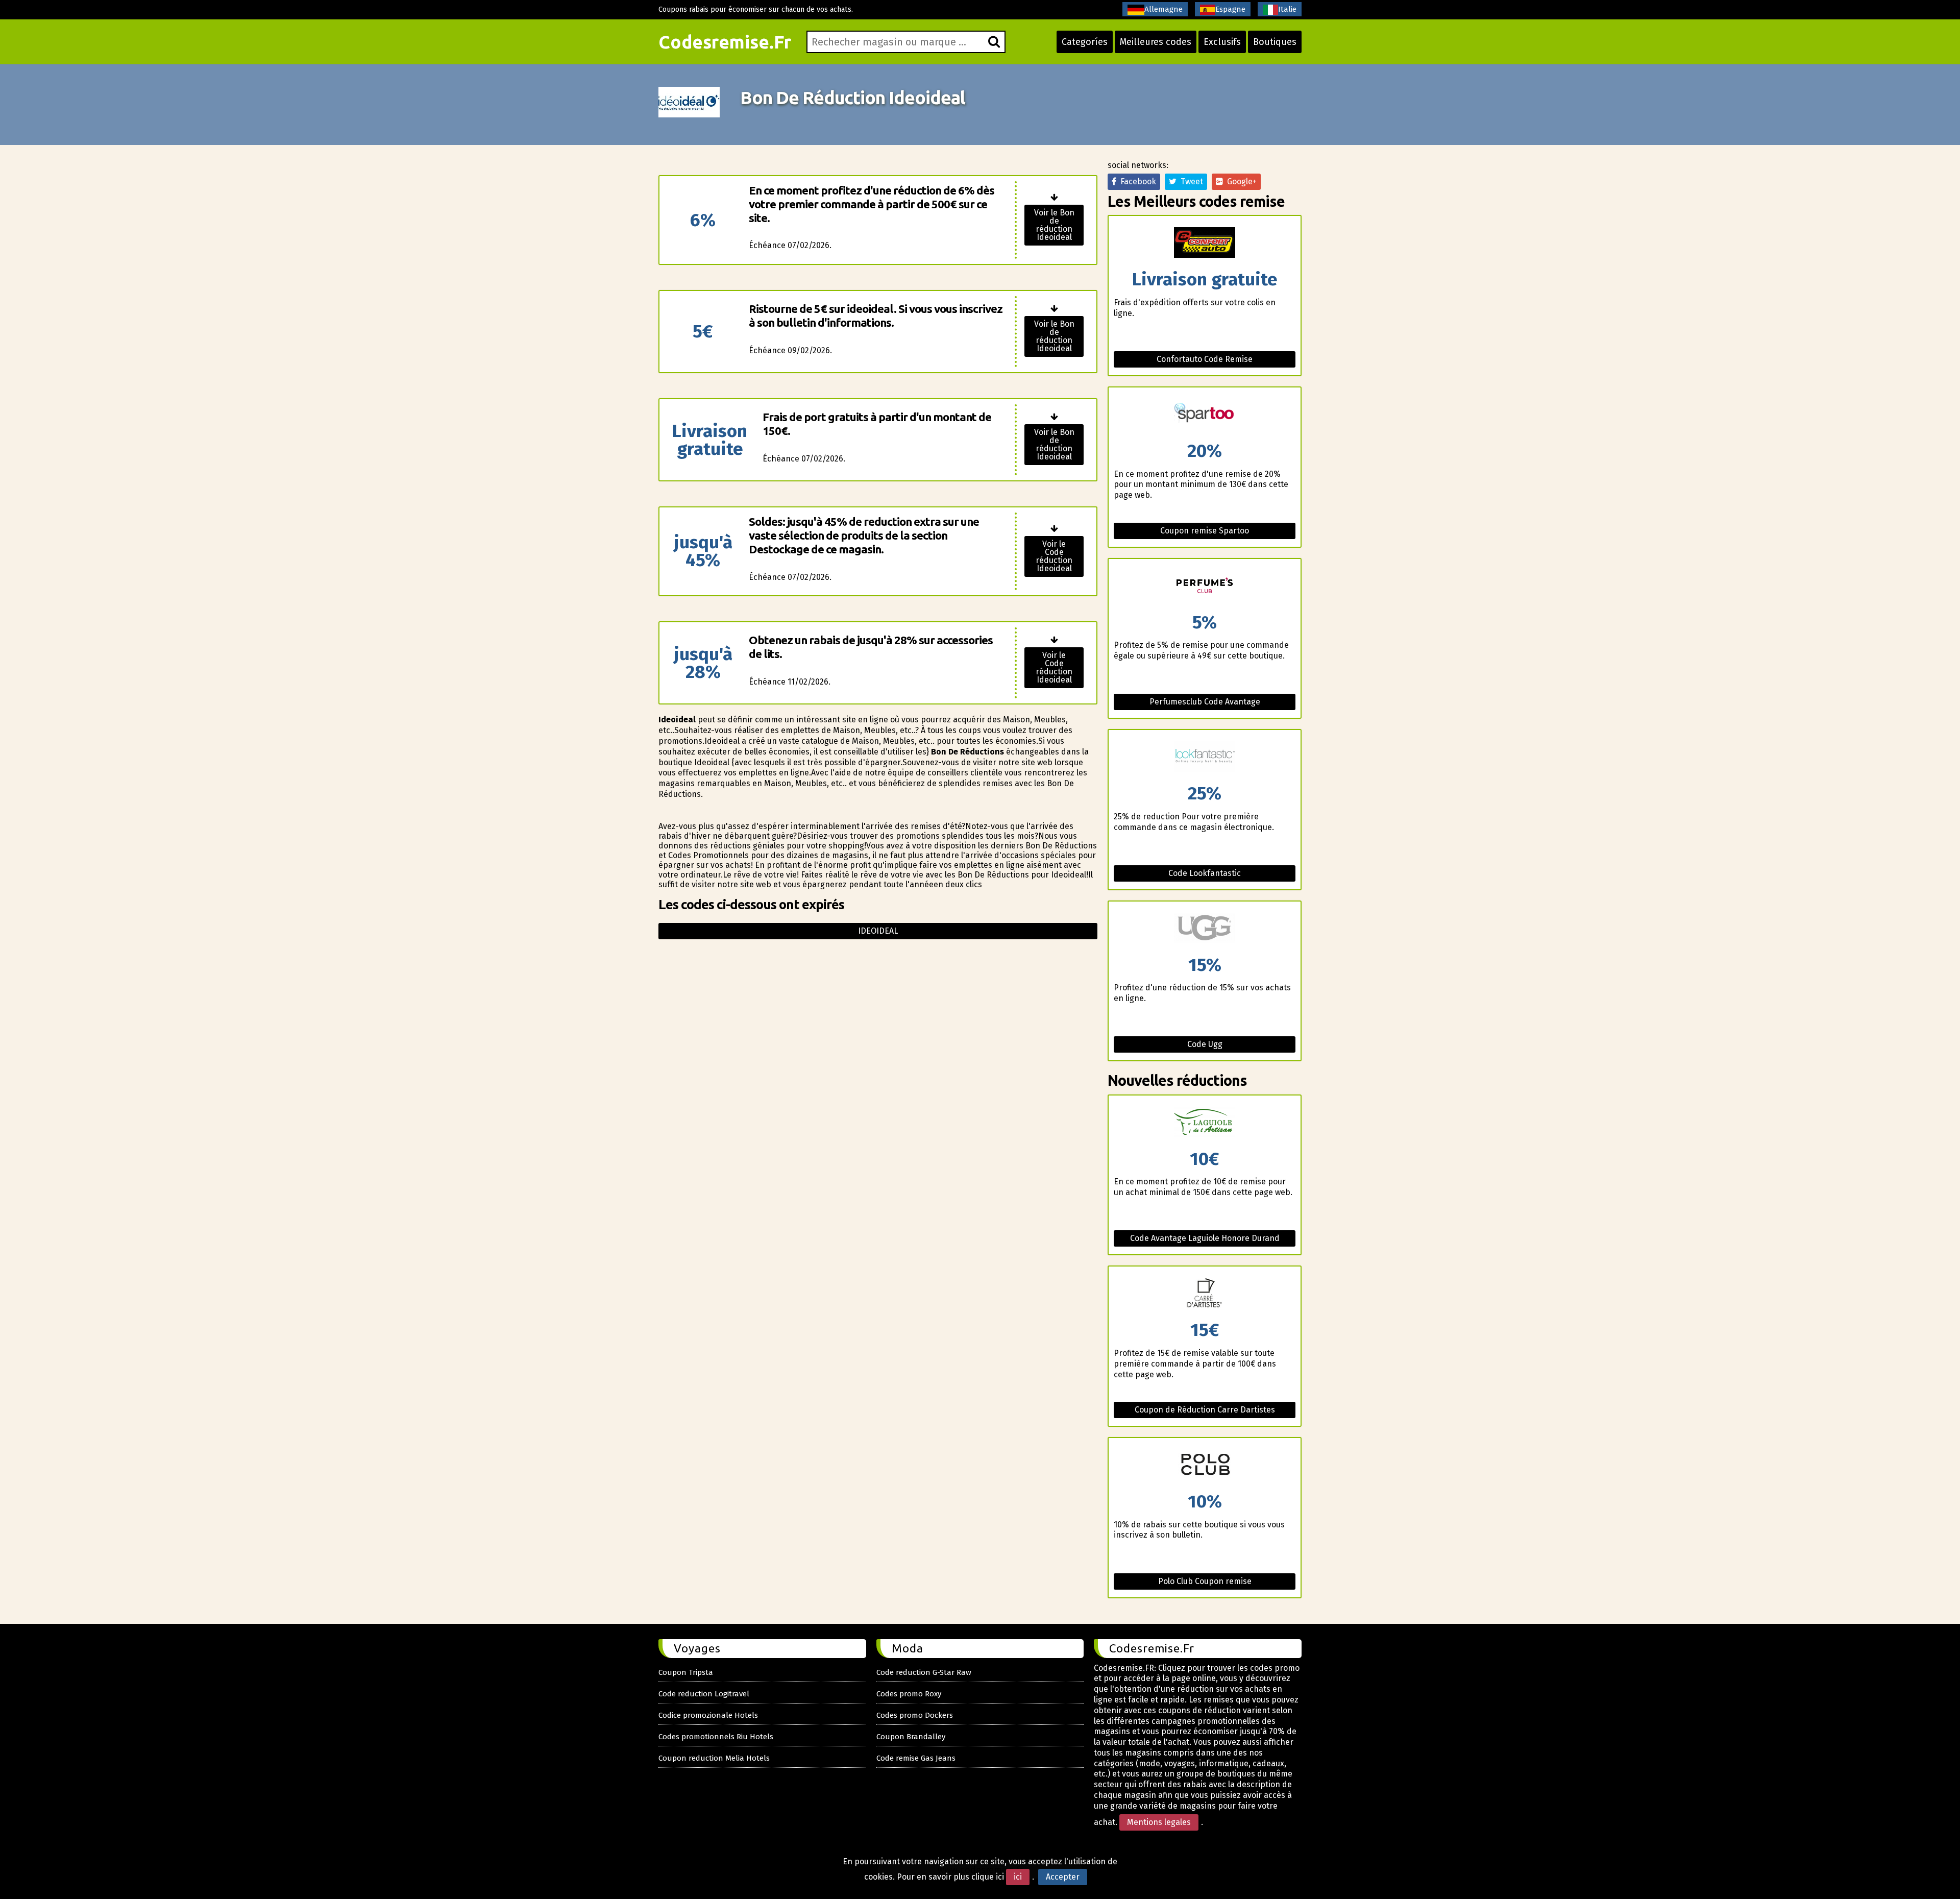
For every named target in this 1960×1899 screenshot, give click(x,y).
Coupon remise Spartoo (1205, 531)
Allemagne (1163, 9)
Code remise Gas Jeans (916, 1758)
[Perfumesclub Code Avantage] (1205, 586)
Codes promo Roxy (909, 1694)
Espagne (1230, 9)
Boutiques (1275, 42)
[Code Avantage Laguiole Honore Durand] (1205, 1123)
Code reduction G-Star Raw (924, 1672)
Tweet (1190, 181)
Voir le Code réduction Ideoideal (1054, 556)
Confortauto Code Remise (1205, 359)
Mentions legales (1159, 1822)
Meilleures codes (1156, 42)
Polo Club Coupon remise (1205, 1581)
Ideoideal (878, 931)
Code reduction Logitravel (704, 1694)
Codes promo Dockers (915, 1715)
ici (1018, 1877)
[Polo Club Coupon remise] (1205, 1465)
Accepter (1063, 1877)
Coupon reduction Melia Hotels (714, 1758)
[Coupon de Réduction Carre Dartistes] (1205, 1294)
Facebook (1136, 181)
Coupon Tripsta (686, 1672)
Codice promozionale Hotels (708, 1715)
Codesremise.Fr (725, 42)
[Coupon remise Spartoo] (1205, 415)
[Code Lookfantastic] (1205, 757)
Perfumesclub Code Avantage (1205, 702)
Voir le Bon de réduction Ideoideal (1054, 225)
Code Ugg (1205, 1044)
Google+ (1240, 181)
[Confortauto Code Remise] (1205, 243)
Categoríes (1085, 42)
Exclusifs (1222, 42)
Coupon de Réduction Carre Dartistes (1205, 1410)
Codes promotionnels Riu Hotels (716, 1737)
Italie (1287, 9)
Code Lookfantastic (1205, 873)
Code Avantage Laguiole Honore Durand (1205, 1238)
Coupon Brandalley (911, 1737)
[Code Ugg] (1205, 929)
